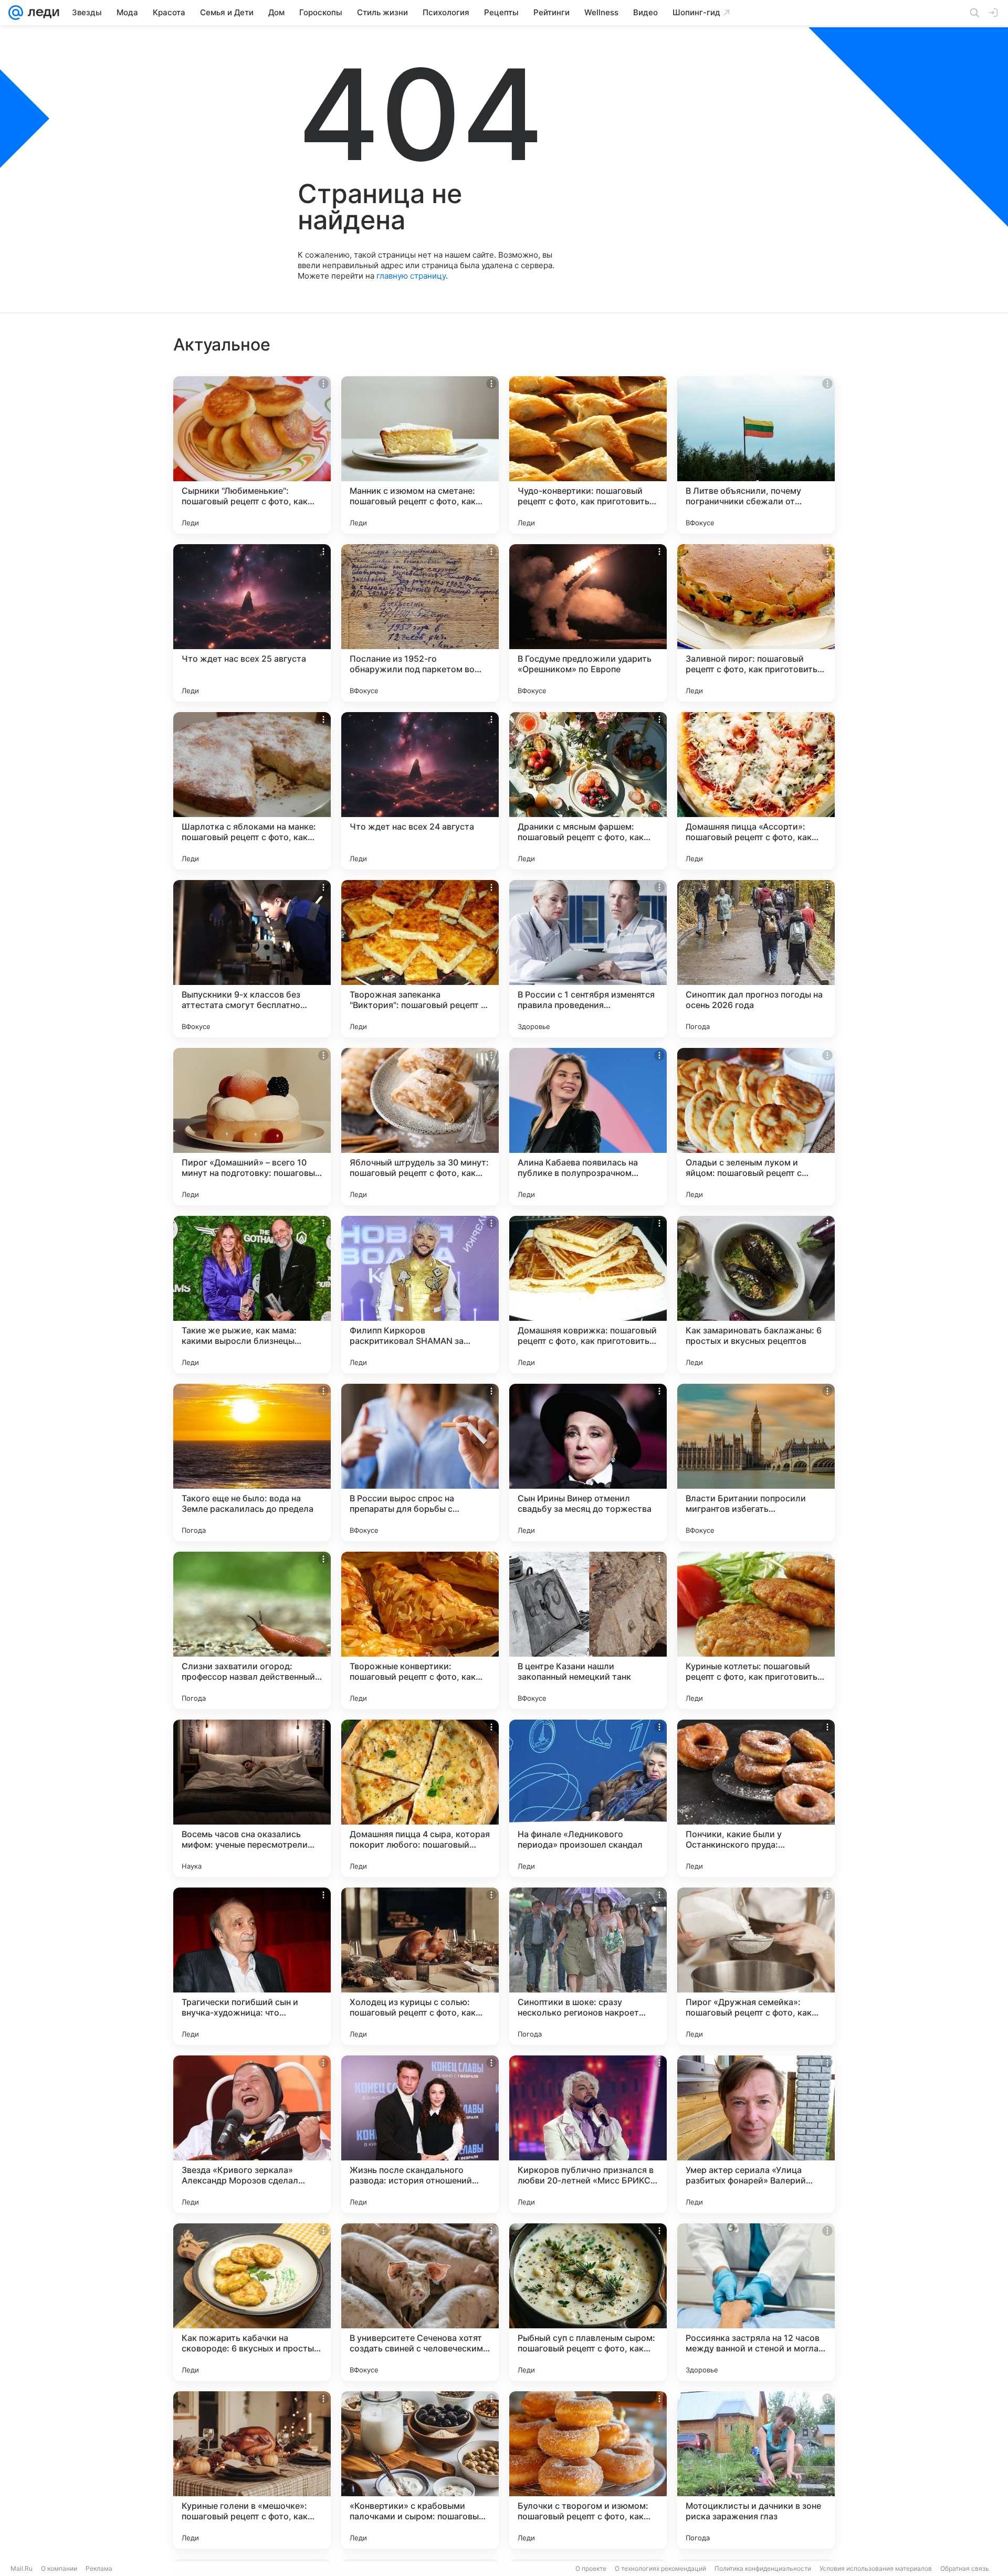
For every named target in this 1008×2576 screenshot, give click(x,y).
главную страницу (411, 276)
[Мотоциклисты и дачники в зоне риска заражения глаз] (756, 2470)
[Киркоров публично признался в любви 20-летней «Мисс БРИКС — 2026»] (588, 2134)
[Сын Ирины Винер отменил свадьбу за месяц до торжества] (588, 1462)
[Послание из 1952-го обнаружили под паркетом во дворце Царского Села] (420, 623)
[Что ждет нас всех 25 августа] (252, 623)
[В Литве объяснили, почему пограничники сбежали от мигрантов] (756, 455)
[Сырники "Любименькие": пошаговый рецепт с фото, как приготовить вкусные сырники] (252, 455)
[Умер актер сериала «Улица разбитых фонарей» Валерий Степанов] (756, 2134)
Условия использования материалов (876, 2568)
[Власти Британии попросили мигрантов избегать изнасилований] (756, 1462)
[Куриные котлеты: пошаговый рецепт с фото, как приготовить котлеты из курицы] (756, 1630)
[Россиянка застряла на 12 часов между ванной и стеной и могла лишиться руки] (756, 2302)
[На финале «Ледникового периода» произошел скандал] (588, 1798)
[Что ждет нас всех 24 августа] (420, 791)
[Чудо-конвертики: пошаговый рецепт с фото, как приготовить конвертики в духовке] (588, 455)
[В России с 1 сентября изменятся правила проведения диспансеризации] (588, 959)
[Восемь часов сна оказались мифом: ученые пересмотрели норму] (252, 1798)
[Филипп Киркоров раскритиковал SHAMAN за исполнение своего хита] (420, 1295)
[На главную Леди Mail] (41, 13)
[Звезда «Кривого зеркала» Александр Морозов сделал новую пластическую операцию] (252, 2134)
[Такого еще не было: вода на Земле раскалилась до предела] (252, 1462)
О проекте (591, 2568)
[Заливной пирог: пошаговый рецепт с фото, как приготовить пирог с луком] (756, 623)
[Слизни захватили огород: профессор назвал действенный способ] (252, 1630)
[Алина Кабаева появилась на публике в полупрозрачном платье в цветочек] (588, 1127)
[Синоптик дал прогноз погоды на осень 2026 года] (756, 959)
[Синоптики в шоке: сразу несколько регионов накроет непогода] (588, 1966)
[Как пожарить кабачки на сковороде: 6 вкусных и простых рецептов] (252, 2302)
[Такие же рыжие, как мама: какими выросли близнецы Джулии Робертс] (252, 1295)
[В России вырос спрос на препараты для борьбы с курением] (420, 1462)
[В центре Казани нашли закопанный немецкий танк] (588, 1630)
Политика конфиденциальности (763, 2568)
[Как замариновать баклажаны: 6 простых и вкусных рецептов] (756, 1295)
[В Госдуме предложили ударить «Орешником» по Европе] (588, 623)
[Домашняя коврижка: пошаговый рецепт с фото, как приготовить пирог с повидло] (588, 1295)
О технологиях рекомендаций (660, 2568)
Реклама (99, 2568)
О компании (59, 2568)
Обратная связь (965, 2568)
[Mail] (16, 13)
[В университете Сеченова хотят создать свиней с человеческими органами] (420, 2302)
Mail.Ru (22, 2568)
